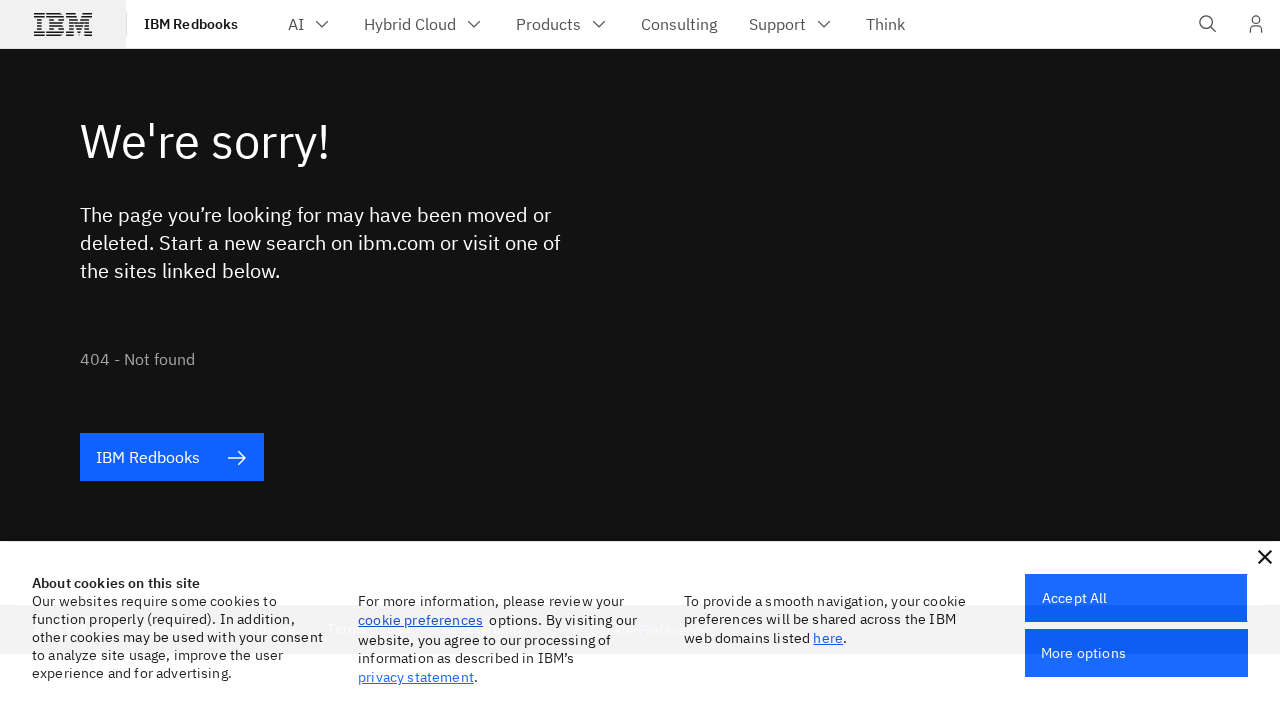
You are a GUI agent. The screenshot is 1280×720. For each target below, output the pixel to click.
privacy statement (416, 677)
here (828, 638)
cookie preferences (420, 620)
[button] (1265, 557)
